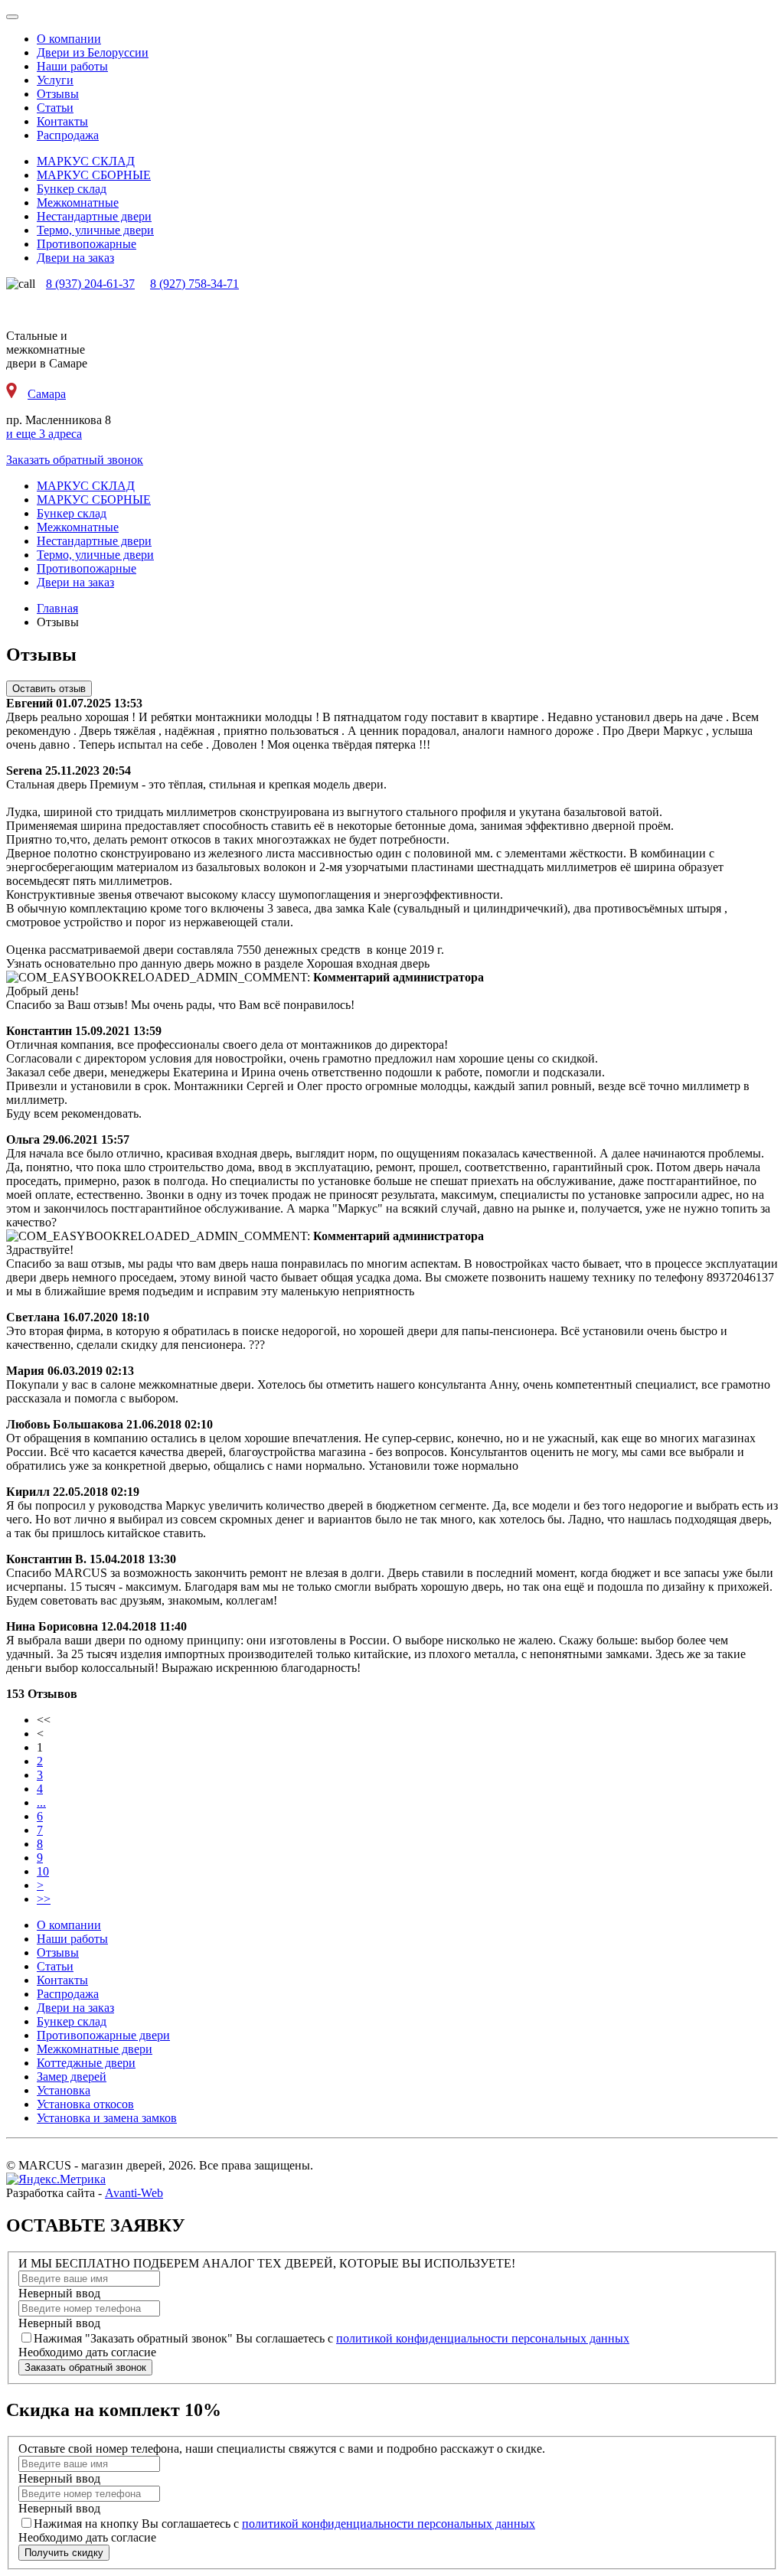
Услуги (55, 80)
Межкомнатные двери (95, 2049)
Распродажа (68, 135)
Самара (47, 394)
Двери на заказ (75, 2008)
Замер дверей (72, 2076)
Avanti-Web (134, 2193)
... (41, 1802)
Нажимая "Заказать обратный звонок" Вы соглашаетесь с (332, 2338)
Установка (64, 2090)
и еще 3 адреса (44, 434)
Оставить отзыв (49, 689)
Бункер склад (72, 2021)
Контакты (62, 121)
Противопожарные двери (103, 2035)
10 (43, 1871)
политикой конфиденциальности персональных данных (483, 2338)
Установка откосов (85, 2104)
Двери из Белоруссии (93, 52)
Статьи (55, 108)
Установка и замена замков (107, 2118)
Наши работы (72, 66)
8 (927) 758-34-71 (194, 284)
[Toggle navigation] (12, 17)
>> (44, 1899)
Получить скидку (64, 2553)
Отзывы (58, 94)
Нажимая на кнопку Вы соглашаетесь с (284, 2524)
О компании (69, 39)
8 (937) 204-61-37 (90, 284)
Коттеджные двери (86, 2063)
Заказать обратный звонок (75, 460)
